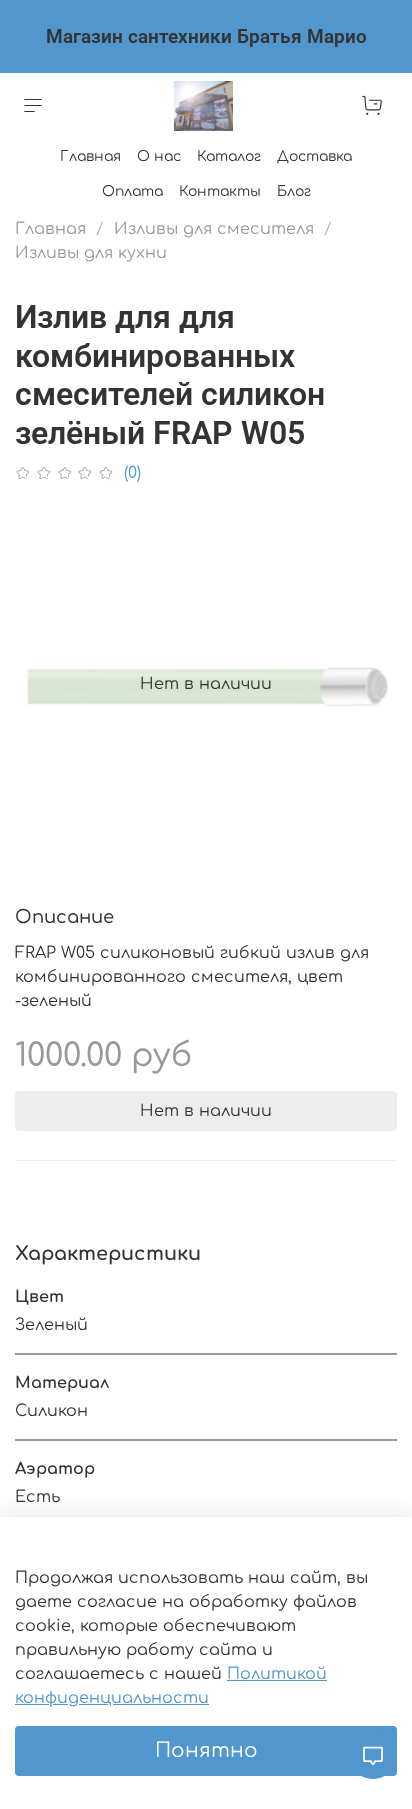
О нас (159, 156)
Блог (294, 191)
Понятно (206, 1750)
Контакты (220, 191)
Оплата (132, 191)
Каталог (229, 156)
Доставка (314, 156)
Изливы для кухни (91, 253)
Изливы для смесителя (214, 229)
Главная (90, 156)
